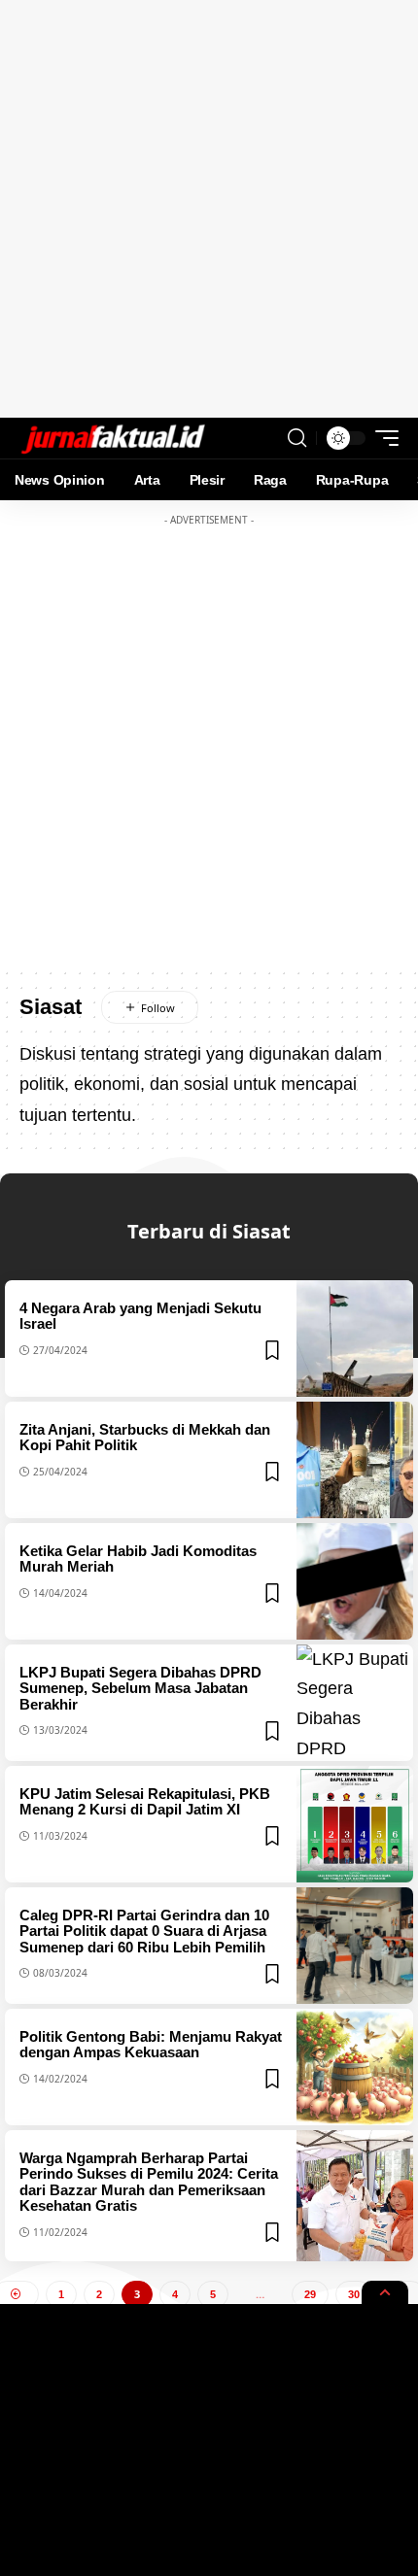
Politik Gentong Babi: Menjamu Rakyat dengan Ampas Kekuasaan (151, 2045)
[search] (297, 438)
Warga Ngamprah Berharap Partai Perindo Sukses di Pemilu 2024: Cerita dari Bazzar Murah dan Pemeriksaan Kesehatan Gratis (149, 2182)
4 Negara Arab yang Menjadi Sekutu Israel (140, 1316)
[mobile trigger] (382, 438)
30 (354, 2294)
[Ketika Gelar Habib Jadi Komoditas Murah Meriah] (355, 1581)
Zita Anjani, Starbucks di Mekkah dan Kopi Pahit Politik (145, 1438)
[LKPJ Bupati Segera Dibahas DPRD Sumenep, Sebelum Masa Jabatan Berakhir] (355, 1703)
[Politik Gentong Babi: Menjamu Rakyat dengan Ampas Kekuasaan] (355, 2067)
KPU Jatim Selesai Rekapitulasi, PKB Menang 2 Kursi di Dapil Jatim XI (145, 1802)
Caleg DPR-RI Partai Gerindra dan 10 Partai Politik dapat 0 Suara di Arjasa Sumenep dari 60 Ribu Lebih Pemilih (144, 1931)
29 (310, 2294)
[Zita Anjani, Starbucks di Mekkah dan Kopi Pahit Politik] (355, 1460)
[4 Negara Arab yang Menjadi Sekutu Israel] (355, 1339)
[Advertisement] (209, 209)
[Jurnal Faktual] (113, 438)
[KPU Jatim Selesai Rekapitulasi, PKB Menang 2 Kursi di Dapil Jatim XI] (355, 1824)
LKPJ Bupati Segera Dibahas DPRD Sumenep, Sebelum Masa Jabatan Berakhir (140, 1688)
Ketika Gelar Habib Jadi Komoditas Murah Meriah (138, 1559)
